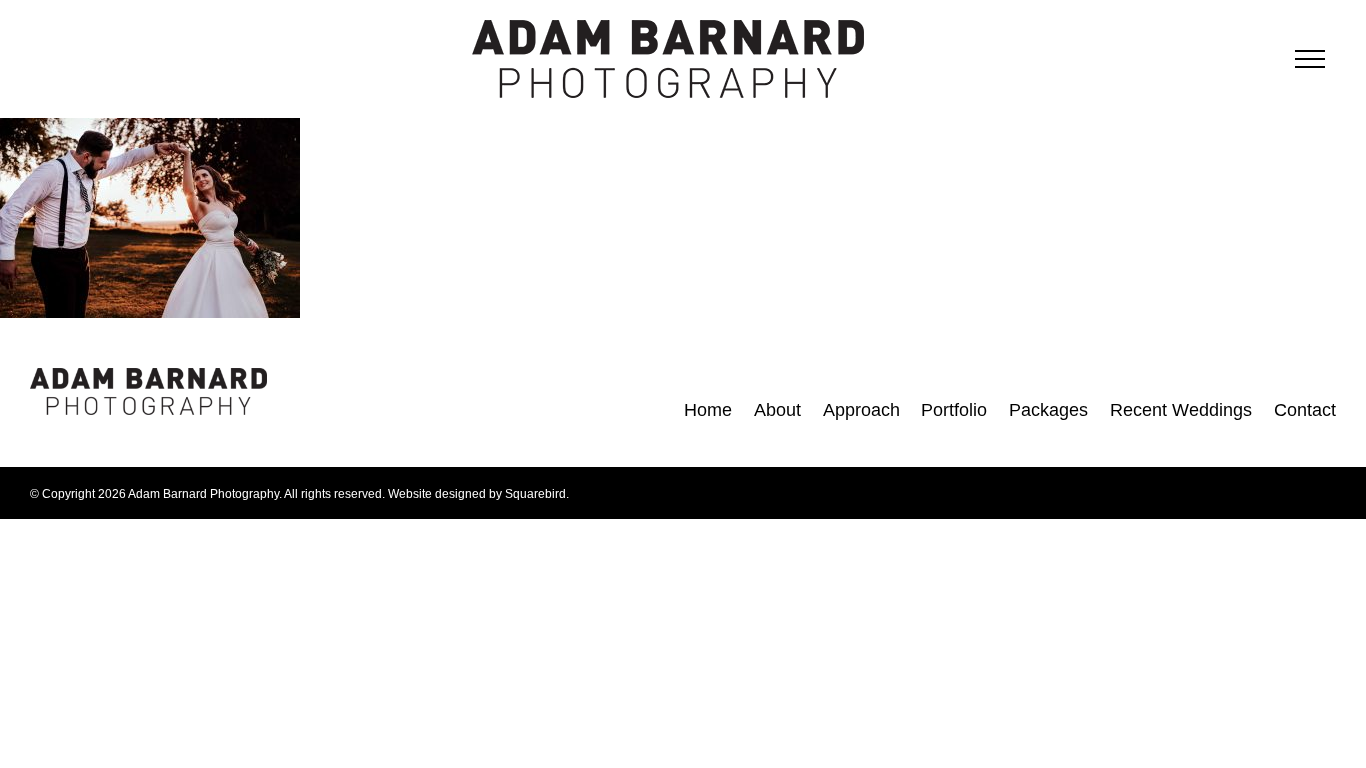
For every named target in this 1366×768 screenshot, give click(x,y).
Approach (861, 410)
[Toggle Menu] (1310, 59)
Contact (1305, 410)
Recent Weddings (1181, 410)
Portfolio (954, 410)
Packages (1048, 410)
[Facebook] (308, 408)
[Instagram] (347, 408)
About (777, 410)
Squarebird (535, 494)
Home (708, 410)
